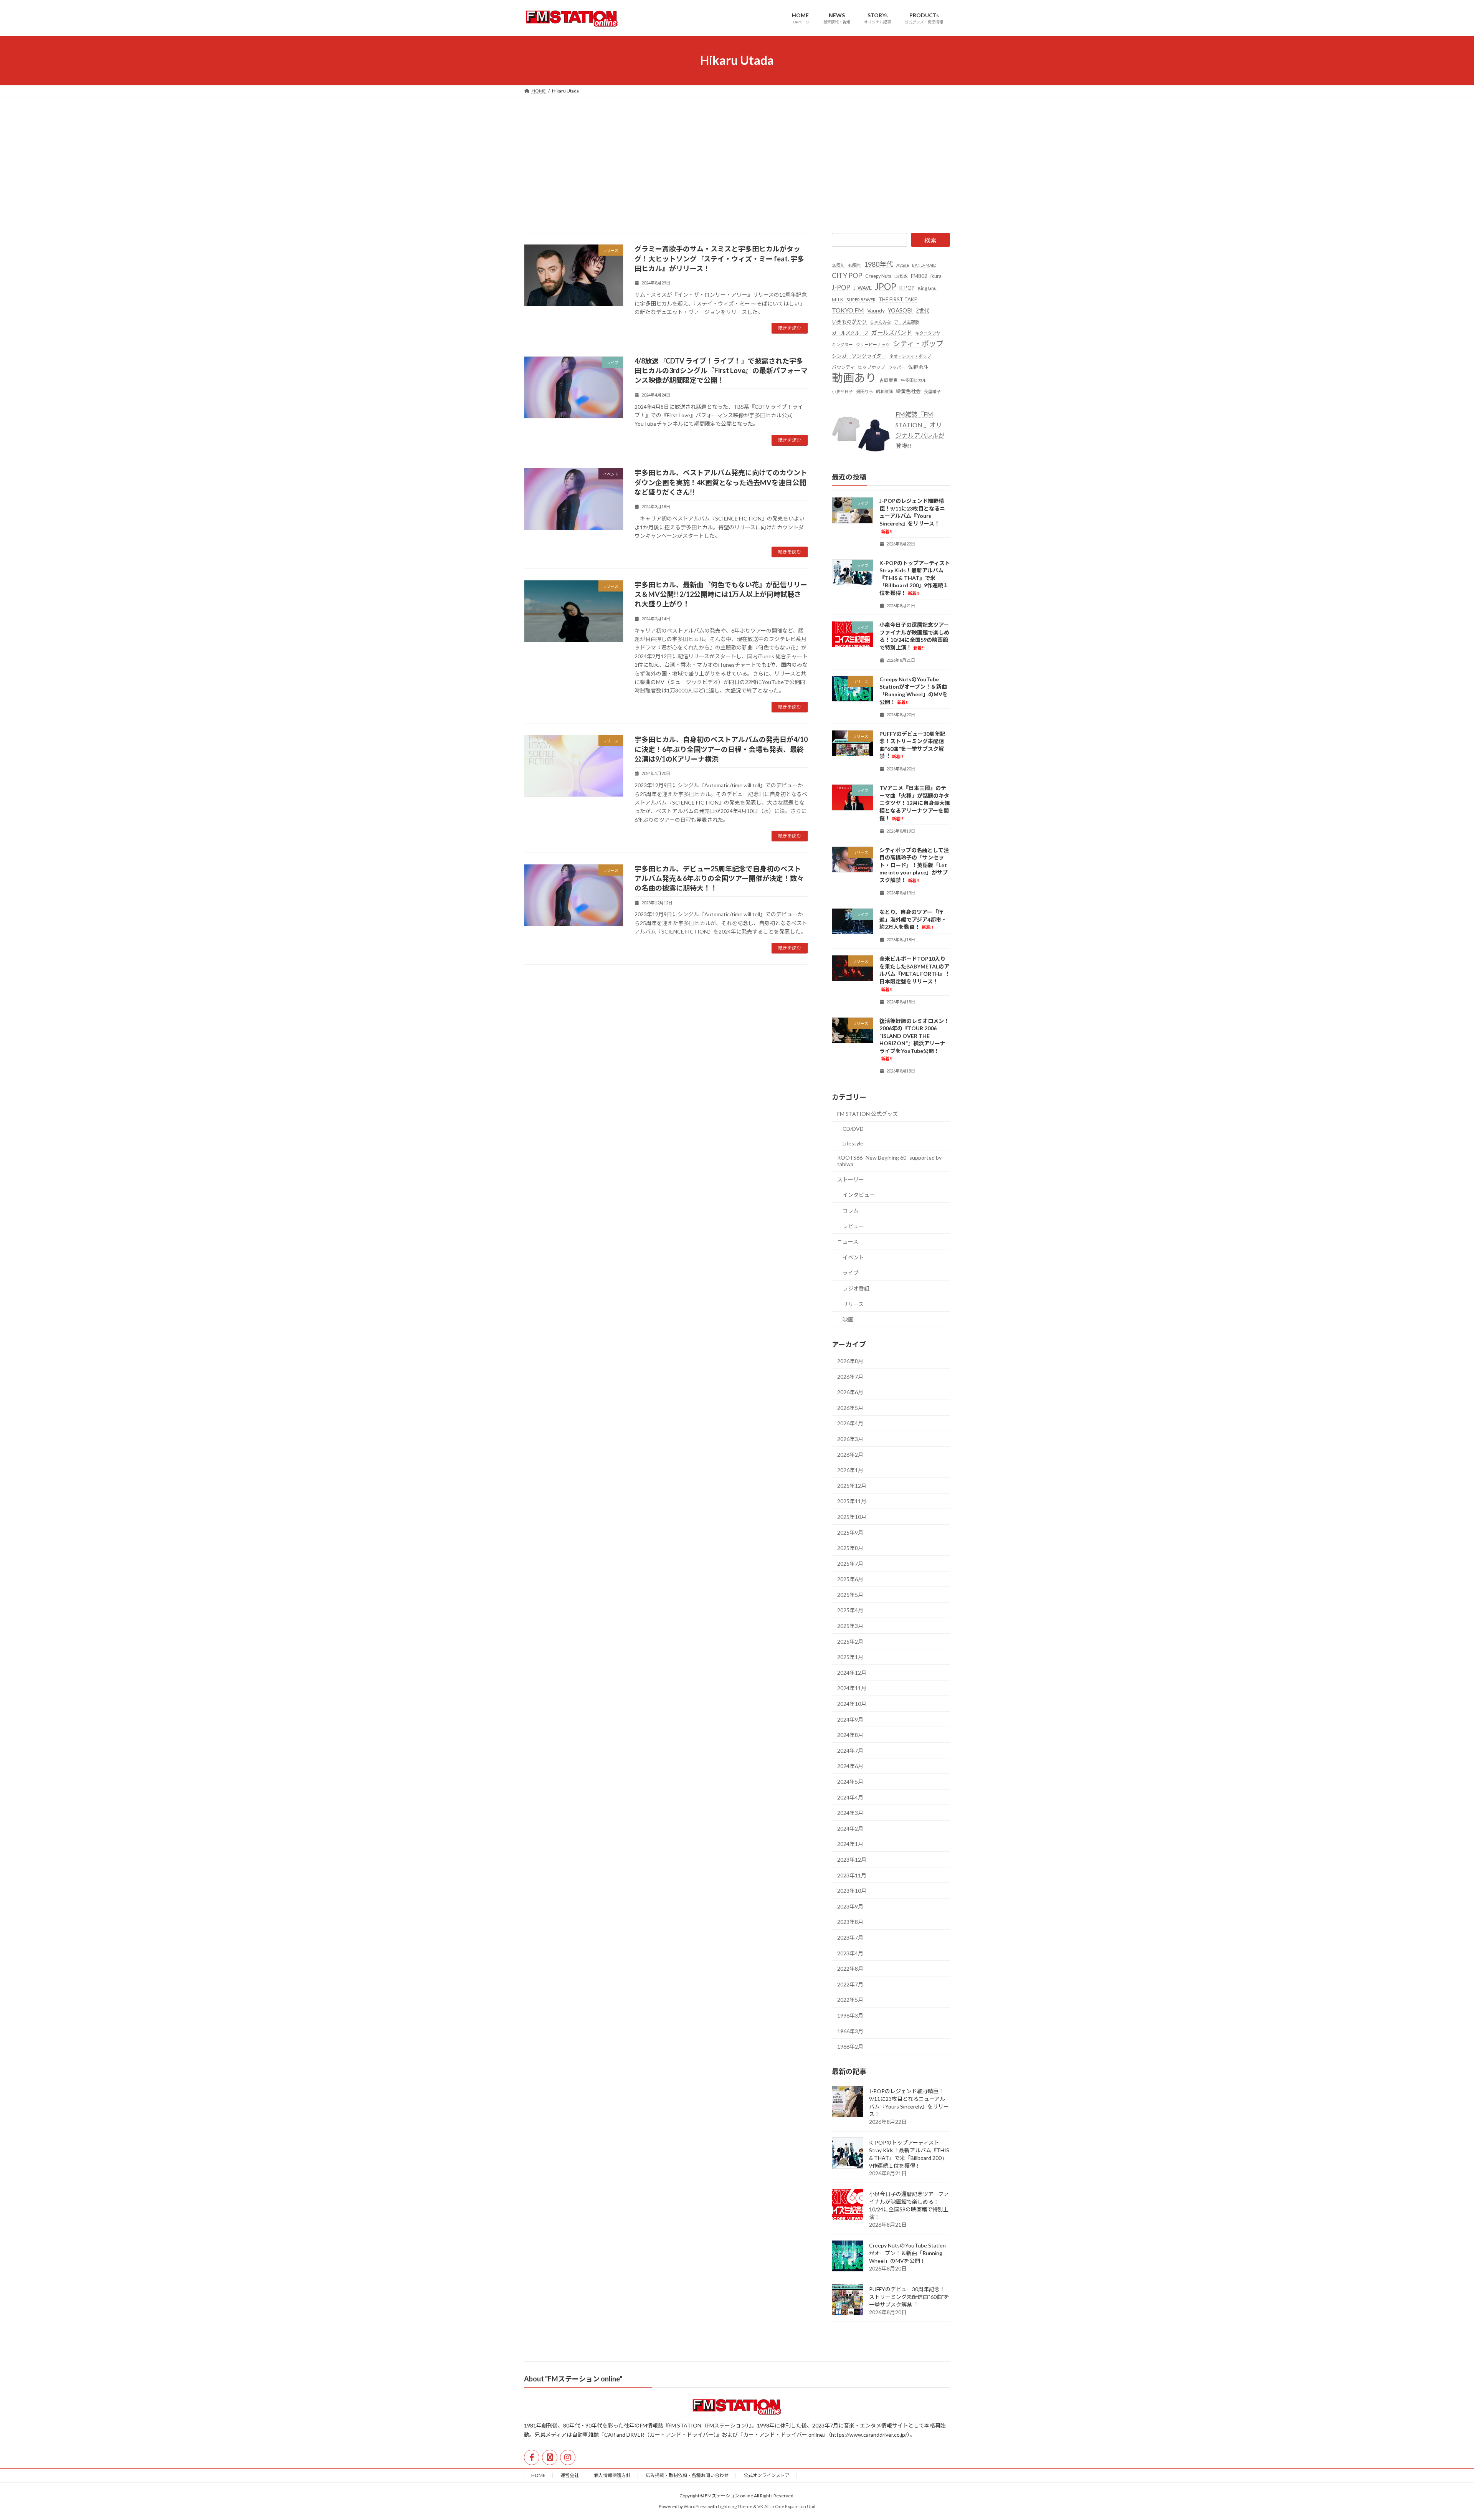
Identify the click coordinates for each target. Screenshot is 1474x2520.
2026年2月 (850, 1454)
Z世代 (922, 310)
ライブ (851, 1273)
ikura (936, 276)
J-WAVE (863, 288)
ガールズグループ (850, 333)
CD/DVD (853, 1129)
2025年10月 (852, 1517)
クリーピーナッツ (873, 345)
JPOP (886, 287)
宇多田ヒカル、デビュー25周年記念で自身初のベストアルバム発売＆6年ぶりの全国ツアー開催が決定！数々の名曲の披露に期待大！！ (719, 878)
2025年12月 (852, 1485)
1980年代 (879, 264)
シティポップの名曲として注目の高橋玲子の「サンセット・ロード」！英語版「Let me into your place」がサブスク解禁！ (914, 865)
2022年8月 (850, 1969)
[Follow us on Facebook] (532, 2457)
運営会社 (570, 2475)
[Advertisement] (737, 154)
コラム (851, 1210)
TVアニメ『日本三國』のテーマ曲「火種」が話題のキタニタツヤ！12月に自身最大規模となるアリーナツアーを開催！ (915, 803)
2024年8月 (850, 1735)
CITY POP (847, 275)
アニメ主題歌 (907, 322)
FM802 (919, 276)
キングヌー (842, 345)
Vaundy (876, 310)
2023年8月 (850, 1922)
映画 (848, 1319)
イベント (853, 1257)
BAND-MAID (924, 265)
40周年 (854, 265)
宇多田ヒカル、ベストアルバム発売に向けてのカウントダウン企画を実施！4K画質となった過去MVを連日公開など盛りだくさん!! (721, 482)
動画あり (854, 378)
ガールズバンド (892, 332)
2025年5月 (850, 1594)
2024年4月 (850, 1797)
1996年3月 (850, 2015)
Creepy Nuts (878, 276)
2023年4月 (850, 1953)
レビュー (853, 1226)
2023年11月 (852, 1875)
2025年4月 (850, 1610)
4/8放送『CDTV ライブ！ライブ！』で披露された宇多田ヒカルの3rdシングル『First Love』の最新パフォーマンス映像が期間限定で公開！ (721, 370)
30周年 (838, 265)
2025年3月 (850, 1626)
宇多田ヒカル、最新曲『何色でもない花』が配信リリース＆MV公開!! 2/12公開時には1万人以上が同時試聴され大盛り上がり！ (721, 594)
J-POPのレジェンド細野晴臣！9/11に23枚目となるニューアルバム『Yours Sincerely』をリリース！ (912, 516)
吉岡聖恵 (889, 380)
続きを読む (790, 328)
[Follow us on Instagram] (568, 2457)
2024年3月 (850, 1813)
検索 (930, 240)
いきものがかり (849, 322)
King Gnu (927, 288)
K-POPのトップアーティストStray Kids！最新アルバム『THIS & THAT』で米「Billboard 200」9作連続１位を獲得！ (915, 578)
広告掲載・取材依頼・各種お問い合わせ (687, 2475)
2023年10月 (852, 1891)
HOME (538, 2475)
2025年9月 (850, 1532)
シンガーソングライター (859, 355)
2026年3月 (850, 1439)
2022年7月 (850, 1984)
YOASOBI (900, 310)
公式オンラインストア (767, 2475)
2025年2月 (850, 1641)
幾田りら (864, 391)
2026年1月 (850, 1470)
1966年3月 (850, 2031)
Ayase (903, 265)
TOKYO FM (848, 310)
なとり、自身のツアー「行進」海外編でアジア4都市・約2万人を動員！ (913, 919)
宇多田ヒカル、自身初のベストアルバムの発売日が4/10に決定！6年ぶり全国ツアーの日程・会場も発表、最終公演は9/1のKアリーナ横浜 (721, 749)
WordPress (696, 2506)
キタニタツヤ (928, 333)
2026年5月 (850, 1407)
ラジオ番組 (856, 1288)
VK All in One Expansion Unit (787, 2506)
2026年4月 (850, 1423)
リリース (853, 1304)
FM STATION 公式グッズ (868, 1114)
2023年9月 (850, 1906)
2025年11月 (852, 1501)
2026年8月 (850, 1361)
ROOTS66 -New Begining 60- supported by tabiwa (889, 1161)
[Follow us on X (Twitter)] (550, 2457)
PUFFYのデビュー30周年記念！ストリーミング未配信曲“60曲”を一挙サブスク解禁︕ (909, 2297)
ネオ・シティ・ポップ (910, 356)
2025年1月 (850, 1657)
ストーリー (851, 1179)
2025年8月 (850, 1548)
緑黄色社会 (908, 391)
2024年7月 (850, 1750)
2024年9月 (850, 1719)
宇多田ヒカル (914, 380)
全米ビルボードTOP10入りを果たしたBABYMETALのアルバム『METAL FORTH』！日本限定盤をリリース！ (915, 973)
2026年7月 (850, 1376)
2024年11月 (852, 1688)
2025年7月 (850, 1563)
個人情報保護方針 (612, 2475)
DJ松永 (901, 276)
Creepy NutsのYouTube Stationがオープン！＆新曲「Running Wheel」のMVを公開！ (907, 2253)
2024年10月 (852, 1704)
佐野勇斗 (918, 367)
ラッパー (897, 367)
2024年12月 (852, 1672)
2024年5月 (850, 1782)
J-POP (841, 287)
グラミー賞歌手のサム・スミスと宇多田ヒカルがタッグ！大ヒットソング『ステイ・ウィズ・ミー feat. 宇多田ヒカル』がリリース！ (719, 258)
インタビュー (859, 1195)
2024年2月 (850, 1828)
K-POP (907, 288)
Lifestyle (853, 1143)
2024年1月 (850, 1844)
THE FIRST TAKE (898, 299)
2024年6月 (850, 1766)
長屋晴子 (932, 391)
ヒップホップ (871, 367)
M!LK (838, 299)
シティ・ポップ (918, 343)
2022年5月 (850, 2000)
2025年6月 (850, 1579)
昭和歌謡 (884, 391)
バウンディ (843, 367)
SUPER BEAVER (861, 299)
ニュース (848, 1242)
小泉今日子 (842, 391)
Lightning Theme (735, 2506)
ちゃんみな (880, 322)
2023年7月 (850, 1938)
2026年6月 (850, 1392)
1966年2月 (850, 2047)
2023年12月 (852, 1860)
